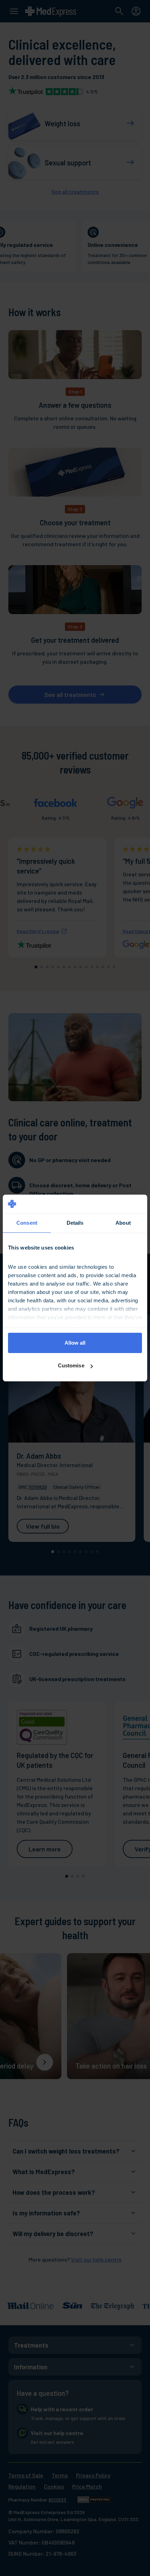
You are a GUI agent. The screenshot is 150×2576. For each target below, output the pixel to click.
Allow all (75, 1343)
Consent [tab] (27, 1223)
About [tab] (123, 1223)
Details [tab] (75, 1223)
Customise (71, 1365)
